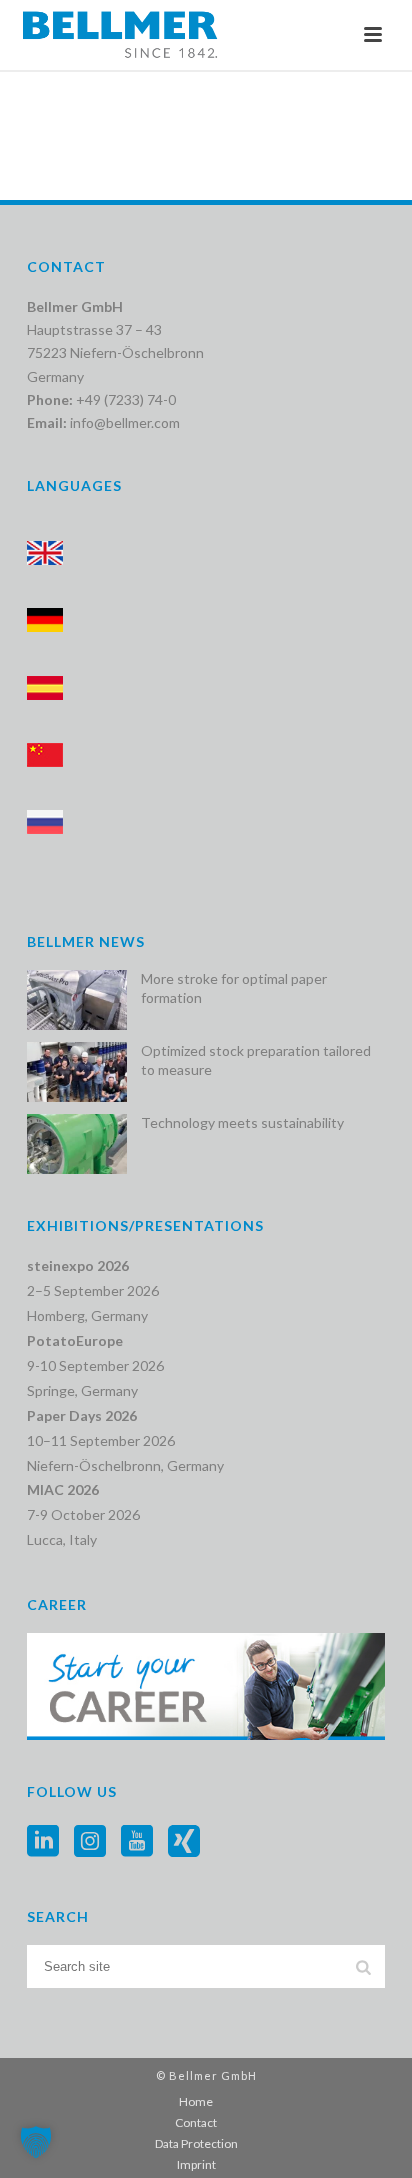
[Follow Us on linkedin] (43, 1842)
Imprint (196, 2164)
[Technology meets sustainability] (77, 1144)
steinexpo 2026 (78, 1265)
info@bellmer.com (125, 422)
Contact (196, 2122)
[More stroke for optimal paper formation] (77, 1000)
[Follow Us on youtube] (137, 1842)
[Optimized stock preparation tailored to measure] (77, 1072)
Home (196, 2101)
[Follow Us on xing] (184, 1842)
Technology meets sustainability (242, 1122)
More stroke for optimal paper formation (234, 987)
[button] (36, 2142)
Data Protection (196, 2143)
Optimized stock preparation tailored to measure (256, 1059)
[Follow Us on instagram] (90, 1842)
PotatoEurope (75, 1340)
